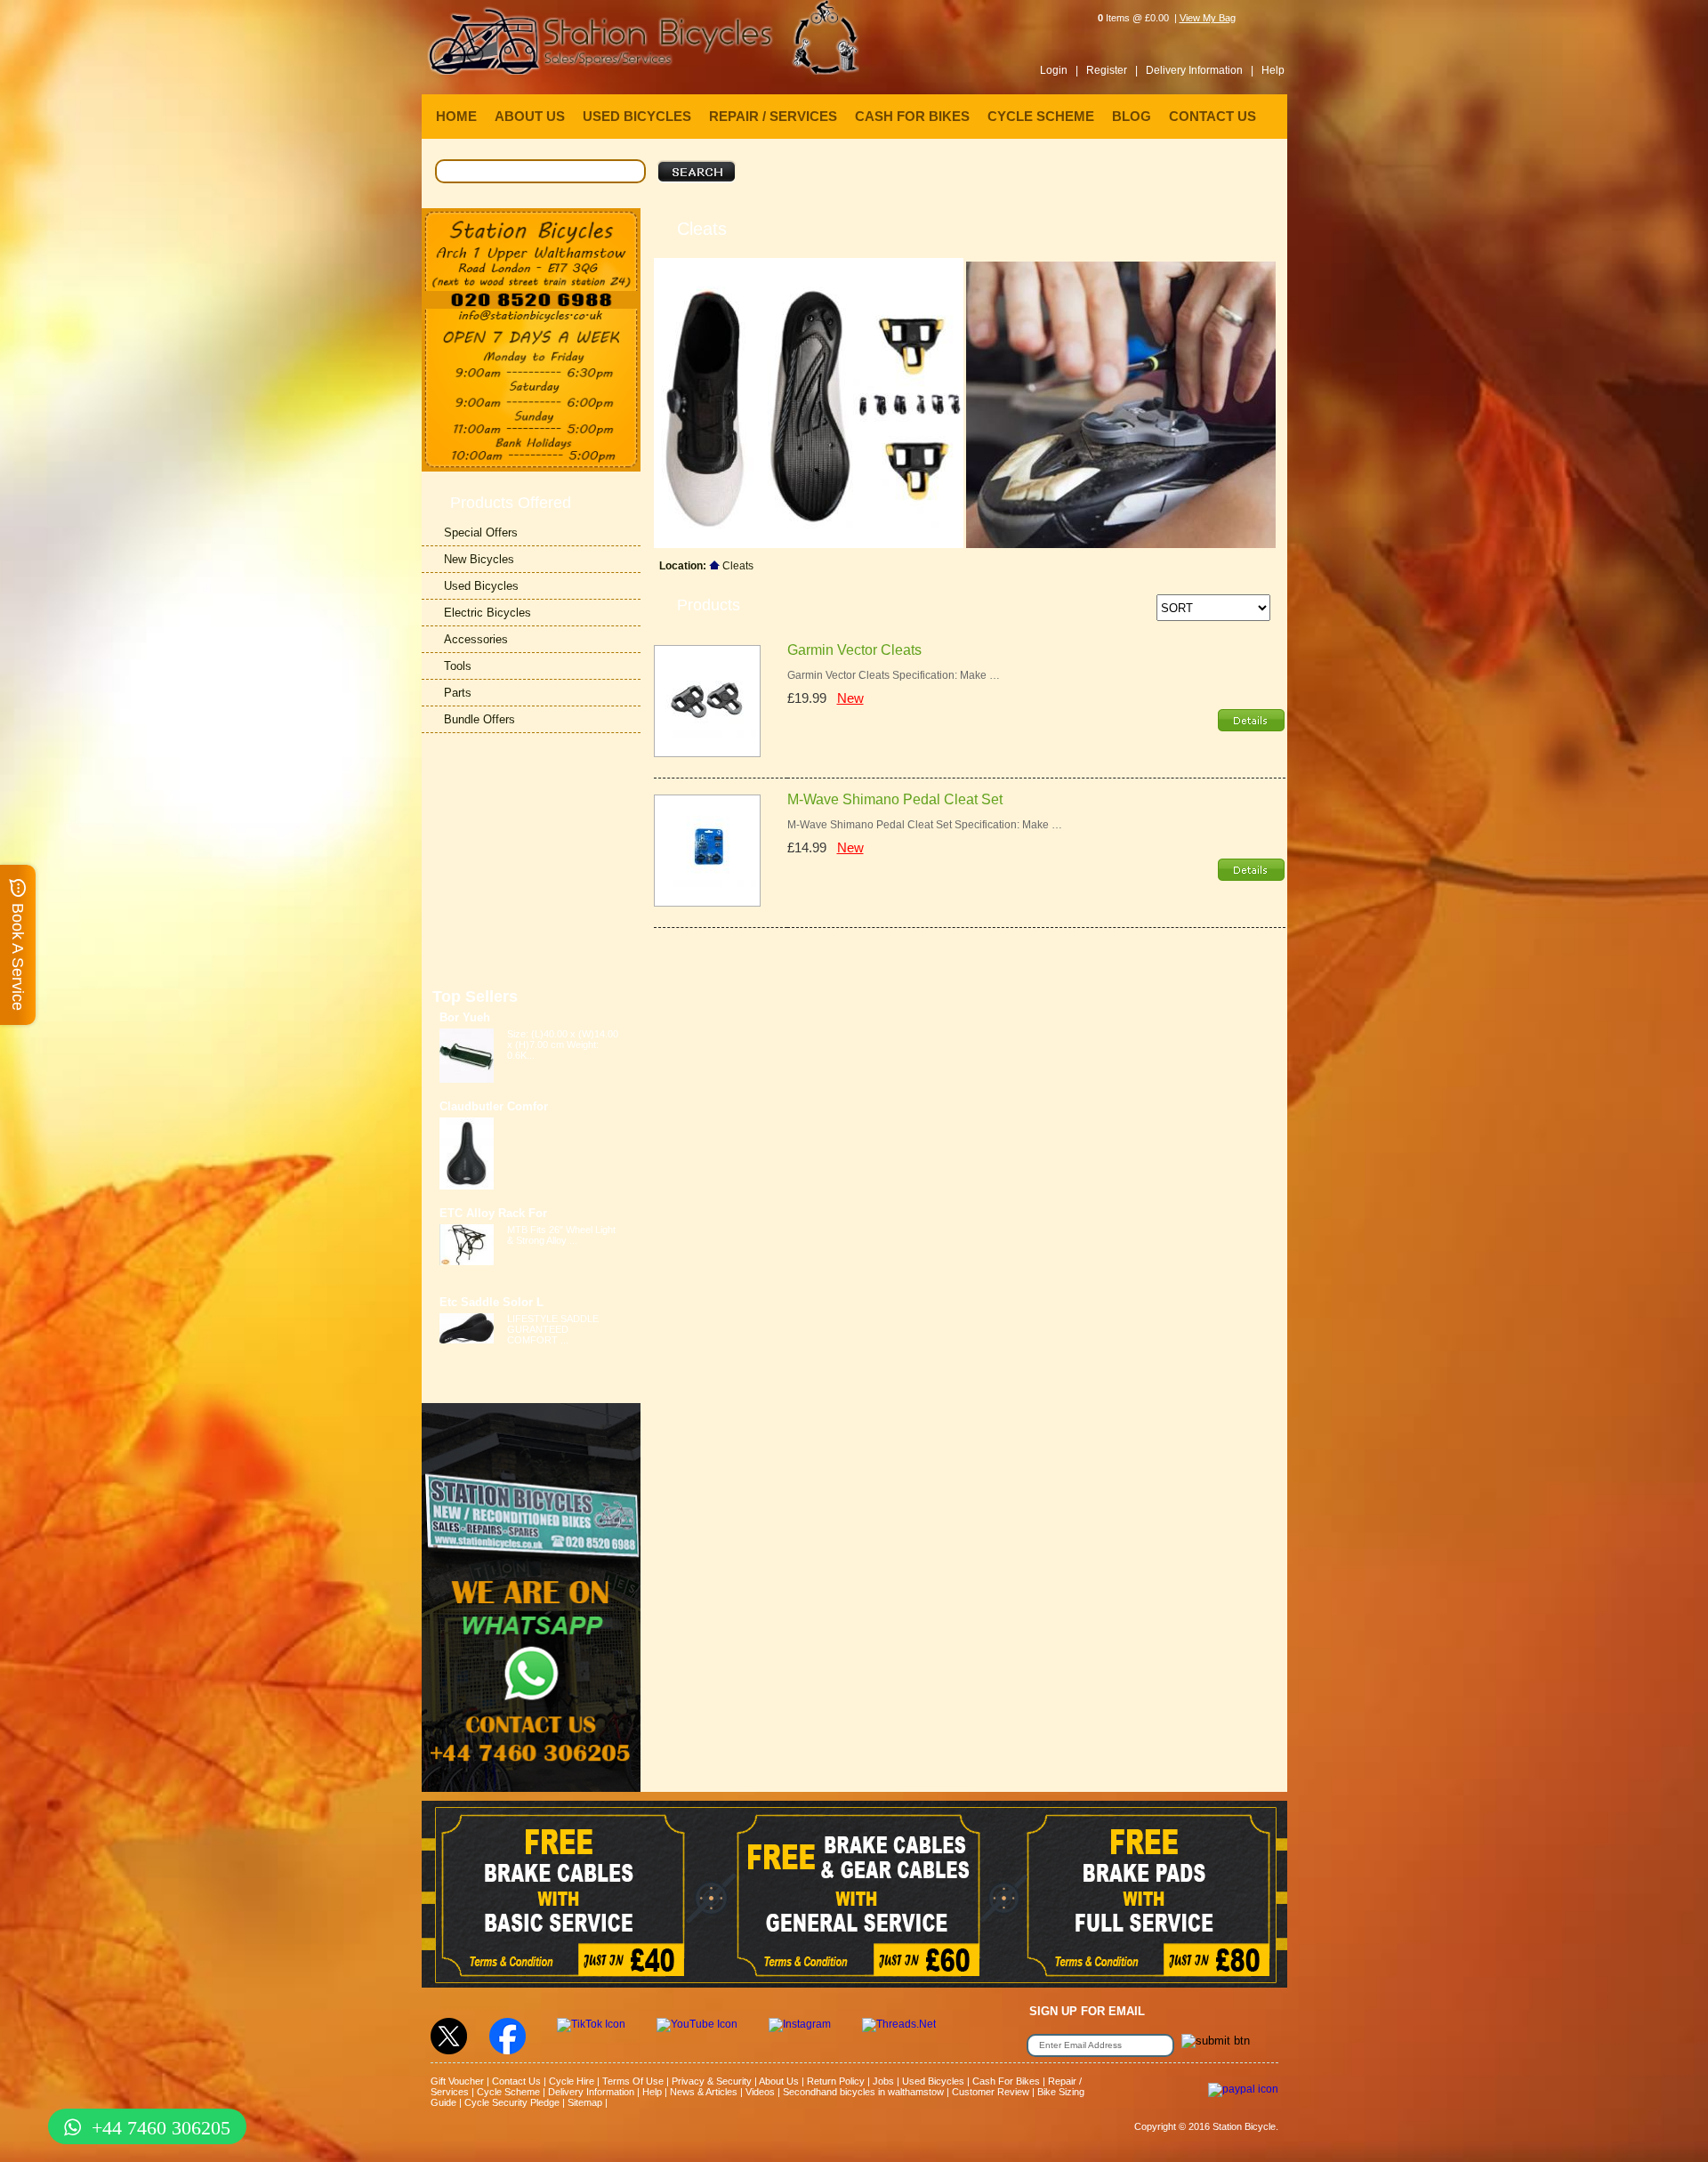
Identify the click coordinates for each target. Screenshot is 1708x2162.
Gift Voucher (457, 2081)
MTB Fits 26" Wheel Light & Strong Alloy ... (561, 1235)
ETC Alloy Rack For (493, 1213)
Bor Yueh (465, 1017)
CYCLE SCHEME (1041, 116)
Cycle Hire (572, 2081)
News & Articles (704, 2092)
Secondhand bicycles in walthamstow (863, 2092)
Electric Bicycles (487, 613)
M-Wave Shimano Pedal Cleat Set (895, 799)
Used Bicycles (481, 586)
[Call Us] (531, 300)
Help (1273, 70)
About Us (779, 2081)
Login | (1059, 70)
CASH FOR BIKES (912, 116)
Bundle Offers (479, 719)
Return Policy (836, 2081)
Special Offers (481, 532)
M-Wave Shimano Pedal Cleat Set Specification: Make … (925, 825)
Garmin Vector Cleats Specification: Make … (894, 675)
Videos (760, 2092)
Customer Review (991, 2092)
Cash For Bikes (1006, 2081)
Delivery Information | (1200, 70)
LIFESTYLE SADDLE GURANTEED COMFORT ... (553, 1329)
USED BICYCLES (637, 116)
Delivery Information (591, 2092)
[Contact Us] (531, 316)
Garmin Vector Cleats (854, 650)
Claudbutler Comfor (494, 1106)
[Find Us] (531, 250)
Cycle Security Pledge (512, 2102)
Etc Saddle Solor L (491, 1302)
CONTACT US (1213, 116)
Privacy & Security (712, 2081)
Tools (458, 666)
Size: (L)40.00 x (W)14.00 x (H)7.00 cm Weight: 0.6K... (563, 1045)
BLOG (1132, 116)
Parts (458, 693)
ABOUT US (530, 116)
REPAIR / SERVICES (773, 116)
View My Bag (1208, 18)
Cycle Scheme (508, 2092)
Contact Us (516, 2081)
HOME (456, 116)
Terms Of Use (633, 2081)
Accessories (476, 639)
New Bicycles (479, 559)
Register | (1112, 70)
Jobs (883, 2081)
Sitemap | (588, 2102)
